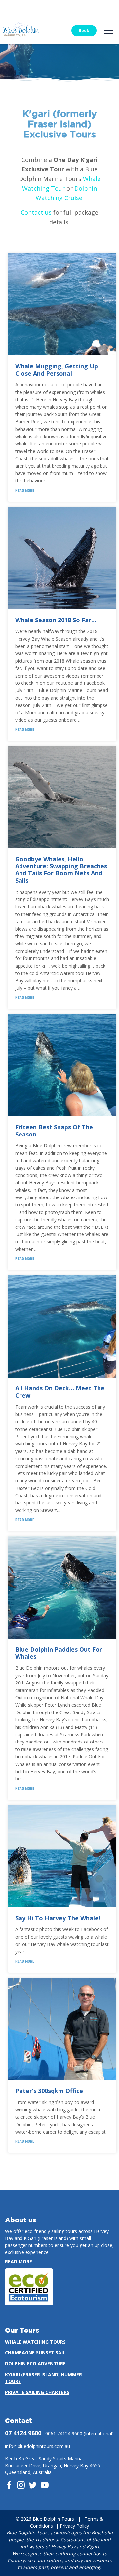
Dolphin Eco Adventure (35, 2364)
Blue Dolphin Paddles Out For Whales (59, 1653)
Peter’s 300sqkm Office (49, 2091)
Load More (59, 2168)
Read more (19, 2262)
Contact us (36, 212)
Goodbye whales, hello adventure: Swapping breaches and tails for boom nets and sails (61, 870)
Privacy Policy (74, 2526)
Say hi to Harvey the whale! (58, 1918)
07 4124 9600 (23, 2433)
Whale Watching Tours (35, 2342)
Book (84, 30)
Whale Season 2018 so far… (56, 620)
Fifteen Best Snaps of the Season (54, 1131)
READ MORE (25, 491)
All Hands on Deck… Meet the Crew (60, 1392)
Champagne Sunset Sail (35, 2353)
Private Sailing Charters (37, 2392)
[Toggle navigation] (109, 31)
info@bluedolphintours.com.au (38, 2446)
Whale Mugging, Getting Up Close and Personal (57, 370)
